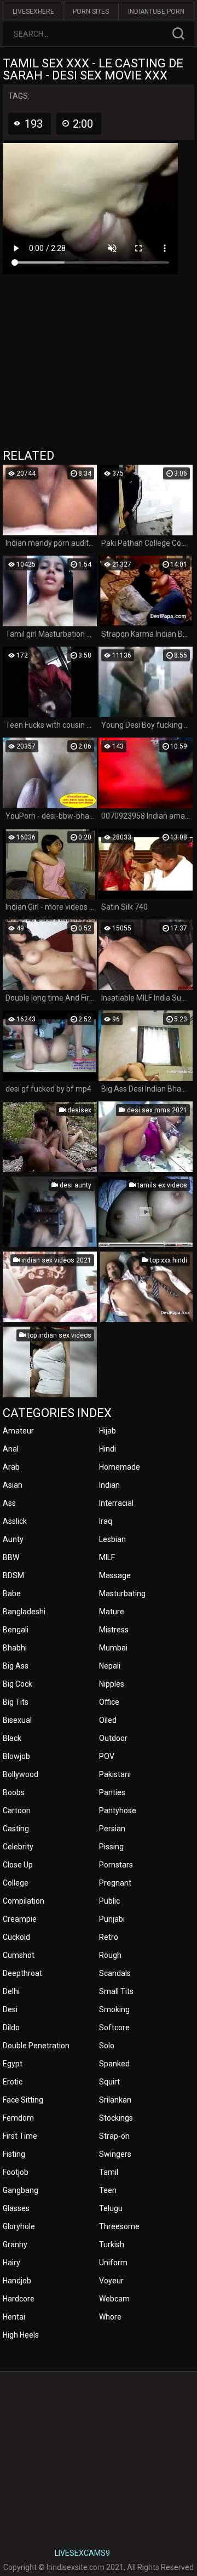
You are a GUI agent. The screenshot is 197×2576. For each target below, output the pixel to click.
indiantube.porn (156, 12)
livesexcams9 (82, 2553)
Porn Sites (91, 12)
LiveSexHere (33, 12)
